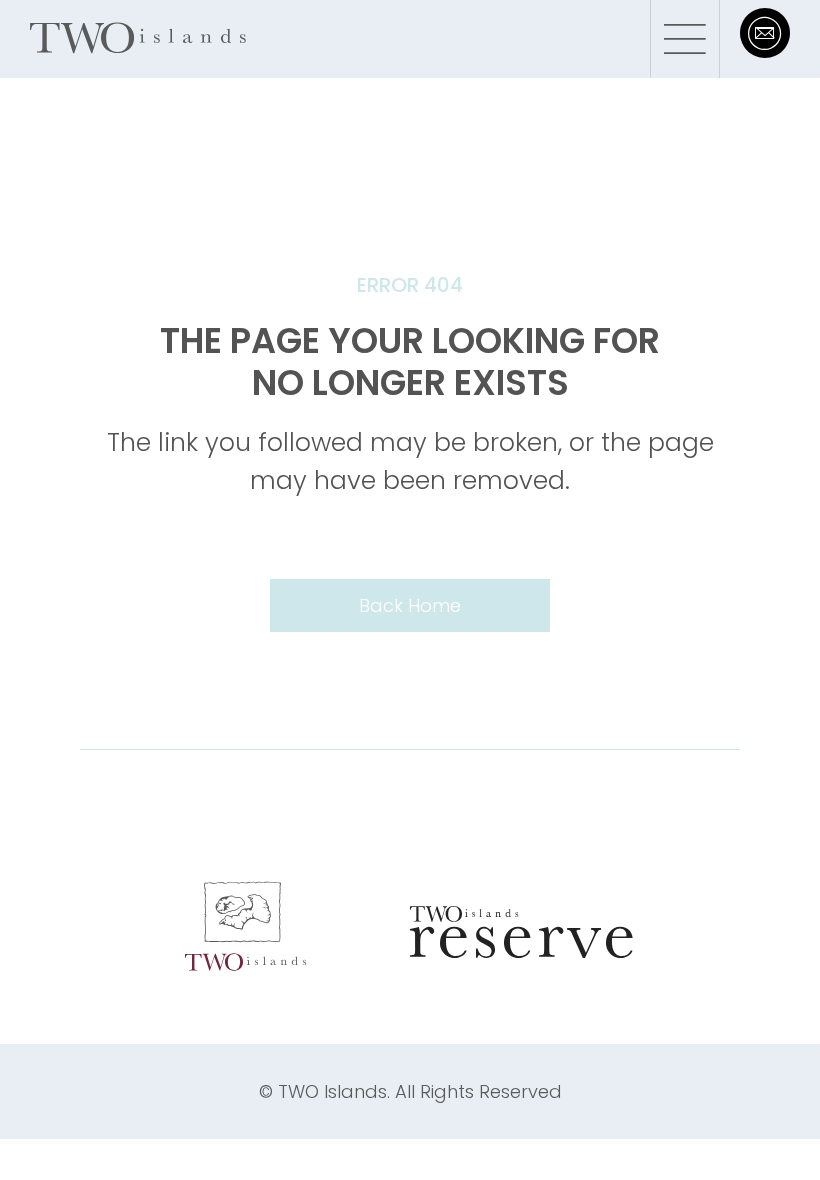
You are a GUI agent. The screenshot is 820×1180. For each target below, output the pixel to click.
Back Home (410, 605)
